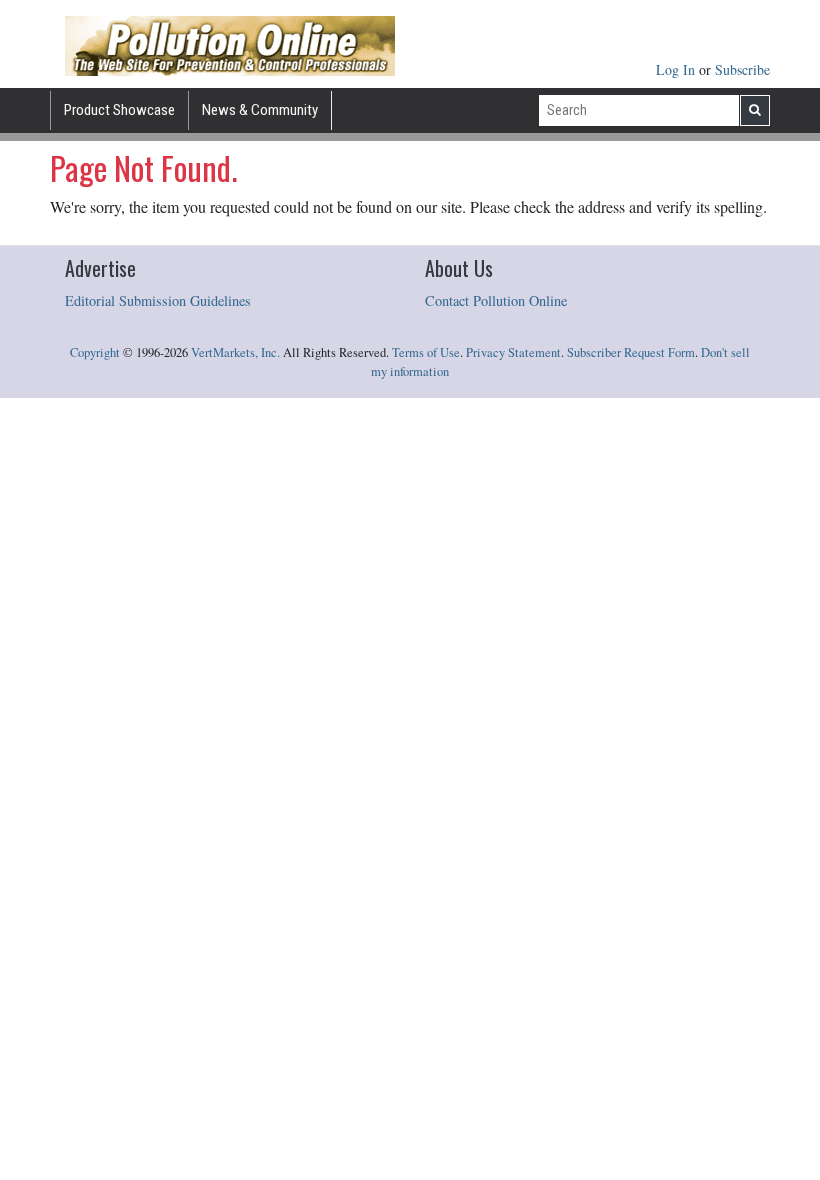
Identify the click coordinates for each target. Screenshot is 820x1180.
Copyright (95, 352)
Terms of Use (426, 352)
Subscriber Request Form (631, 352)
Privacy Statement (513, 352)
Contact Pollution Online (496, 300)
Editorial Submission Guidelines (158, 300)
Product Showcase (119, 110)
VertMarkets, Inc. (235, 352)
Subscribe (742, 69)
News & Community (260, 110)
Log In (677, 69)
